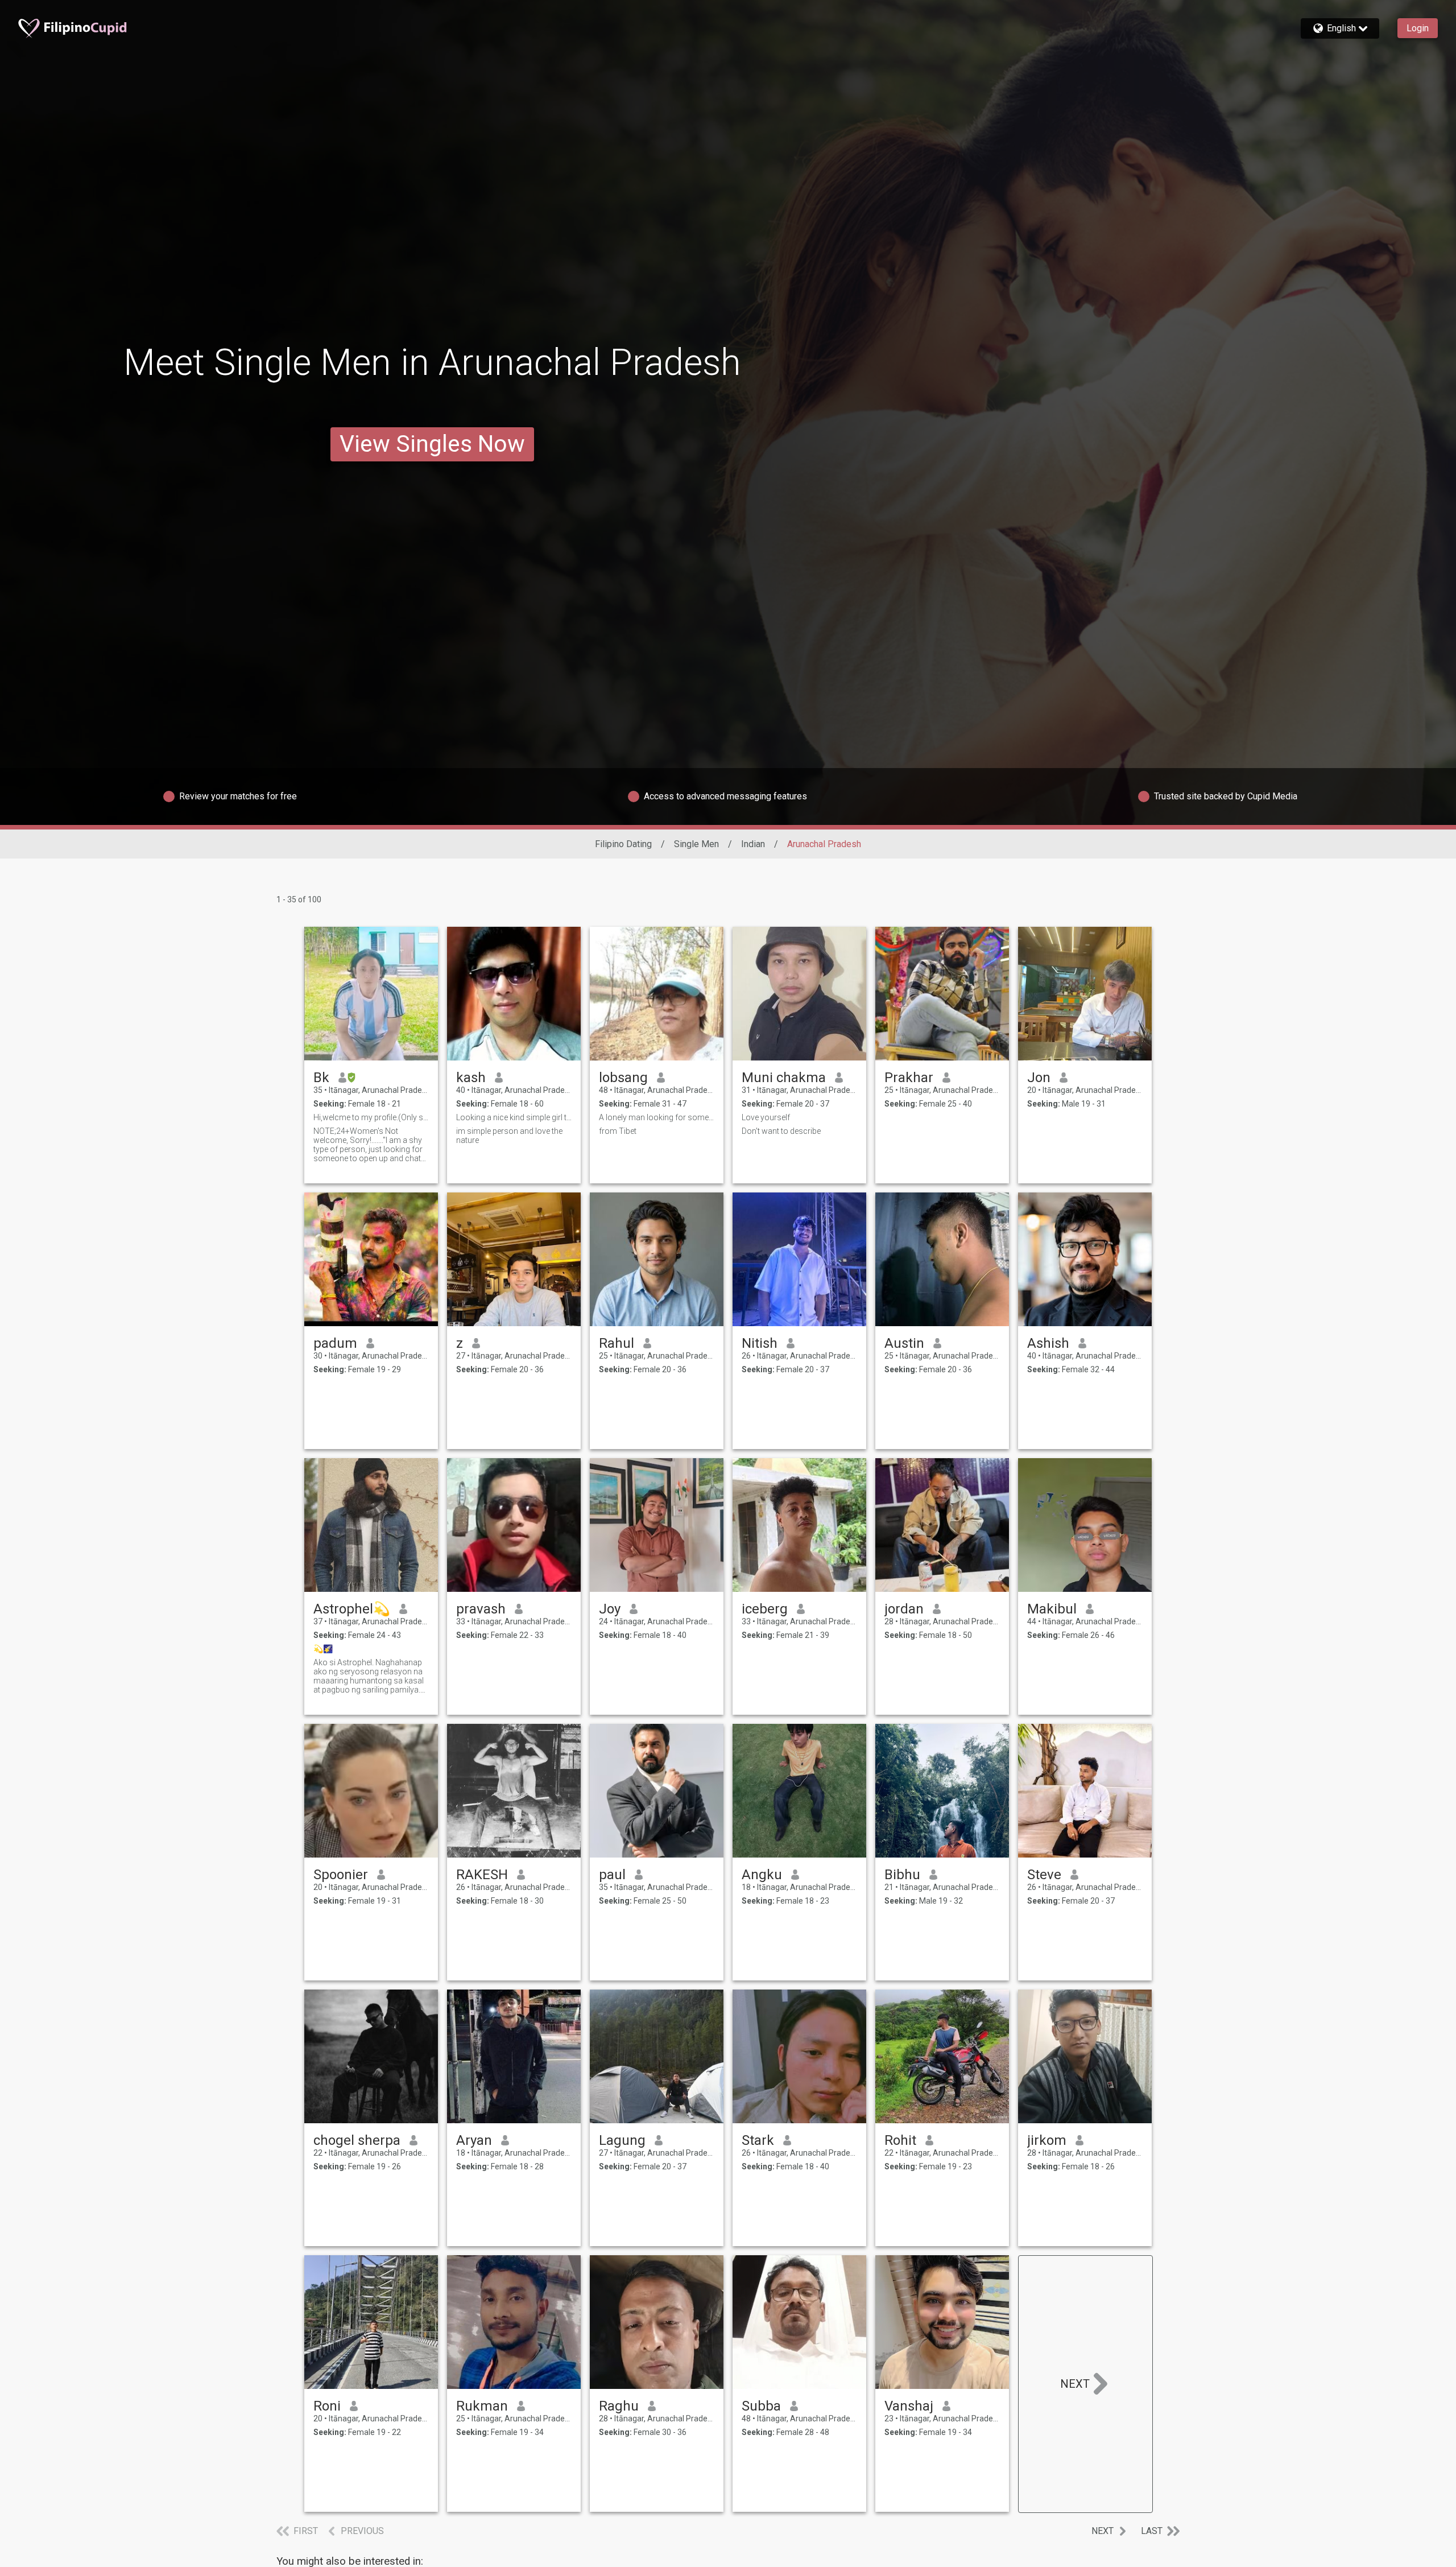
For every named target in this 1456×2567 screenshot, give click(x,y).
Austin (904, 1343)
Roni (327, 2406)
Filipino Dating (623, 844)
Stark (758, 2140)
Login (1418, 28)
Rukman (482, 2406)
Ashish (1048, 1343)
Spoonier (341, 1875)
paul (612, 1875)
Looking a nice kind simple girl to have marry (514, 1117)
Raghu (619, 2406)
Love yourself (766, 1117)
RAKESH (482, 1875)
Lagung (622, 2140)
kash (471, 1078)
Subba (761, 2406)
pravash (481, 1609)
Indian (753, 844)
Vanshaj (909, 2406)
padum (335, 1343)
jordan (904, 1609)
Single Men (696, 844)
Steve (1044, 1875)
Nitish (760, 1343)
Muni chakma (784, 1078)
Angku (762, 1875)
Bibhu (902, 1875)
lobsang (623, 1078)
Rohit (900, 2140)
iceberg (765, 1609)
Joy (610, 1609)
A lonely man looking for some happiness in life (657, 1117)
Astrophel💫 (352, 1609)
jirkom (1047, 2140)
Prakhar (909, 1078)
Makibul (1052, 1609)
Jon (1039, 1078)
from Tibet (618, 1131)
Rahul (617, 1343)
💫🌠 (323, 1649)
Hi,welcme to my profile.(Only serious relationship (371, 1117)
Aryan (474, 2140)
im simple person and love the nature (509, 1136)
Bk (321, 1078)
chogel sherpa (357, 2140)
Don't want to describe (781, 1131)
